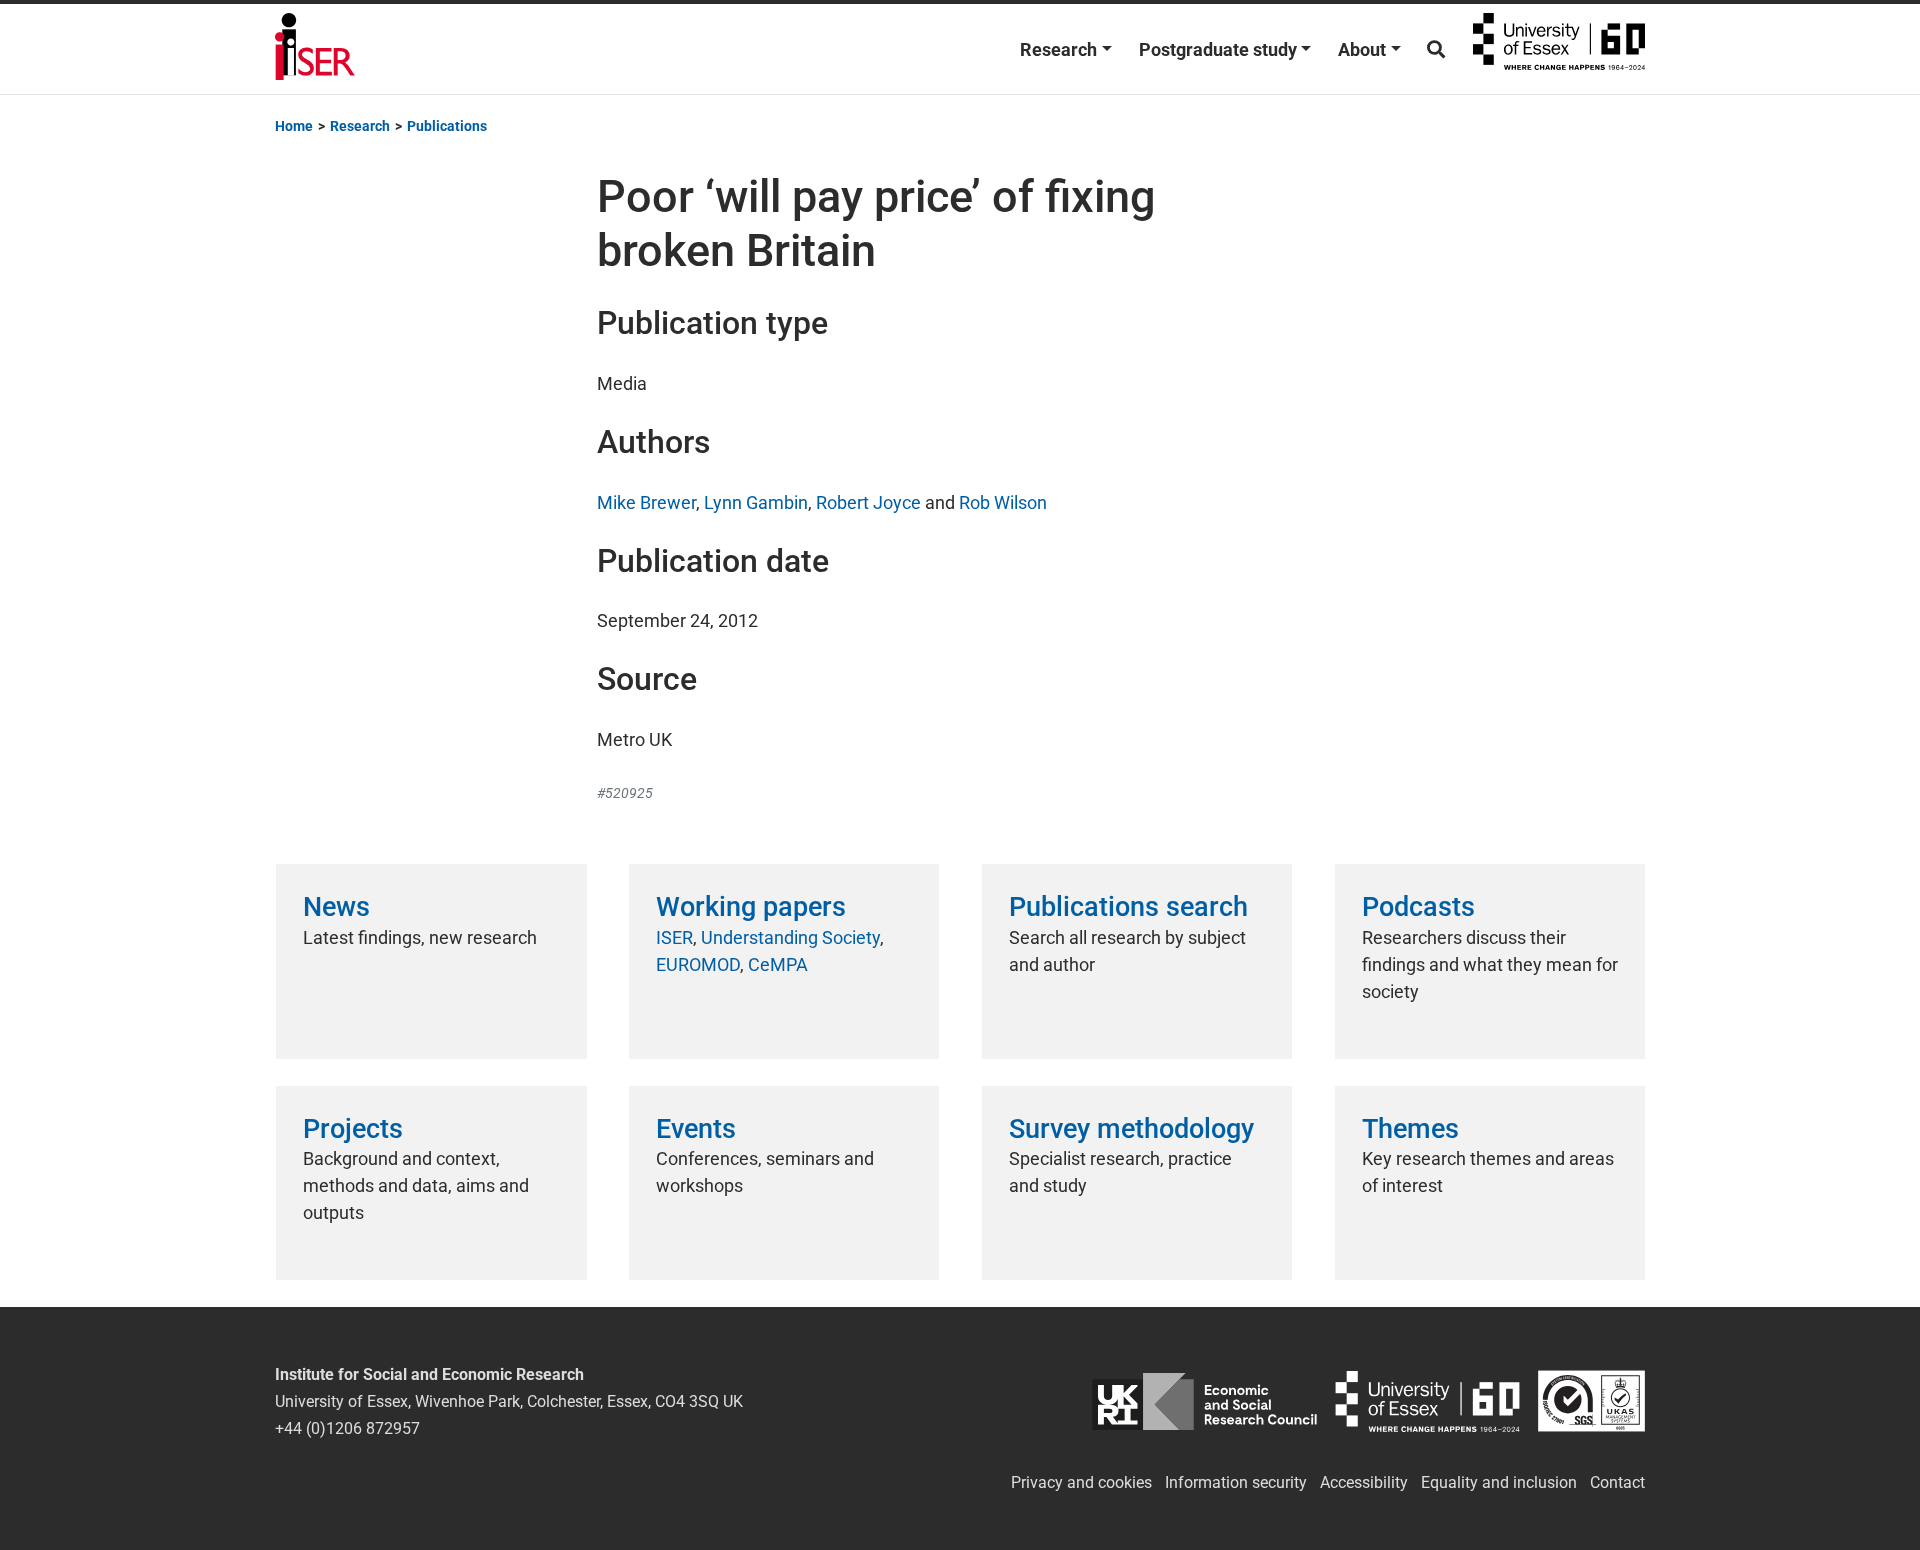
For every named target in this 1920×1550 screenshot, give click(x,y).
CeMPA (778, 964)
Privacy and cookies (1081, 1482)
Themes (1410, 1129)
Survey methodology (1131, 1129)
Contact (1617, 1482)
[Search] (1436, 49)
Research (1058, 49)
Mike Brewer (646, 502)
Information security (1236, 1482)
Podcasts (1418, 907)
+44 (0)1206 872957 (347, 1428)
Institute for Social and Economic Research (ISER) (315, 49)
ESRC (1204, 1401)
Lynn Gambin (756, 502)
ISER (674, 937)
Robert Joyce (868, 502)
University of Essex (1559, 49)
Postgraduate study (1218, 49)
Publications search (1128, 907)
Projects (353, 1129)
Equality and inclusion (1499, 1482)
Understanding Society (790, 937)
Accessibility (1364, 1482)
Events (696, 1129)
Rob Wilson (1003, 502)
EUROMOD (698, 964)
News (336, 907)
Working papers (751, 907)
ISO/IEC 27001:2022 (1591, 1401)
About (1362, 49)
